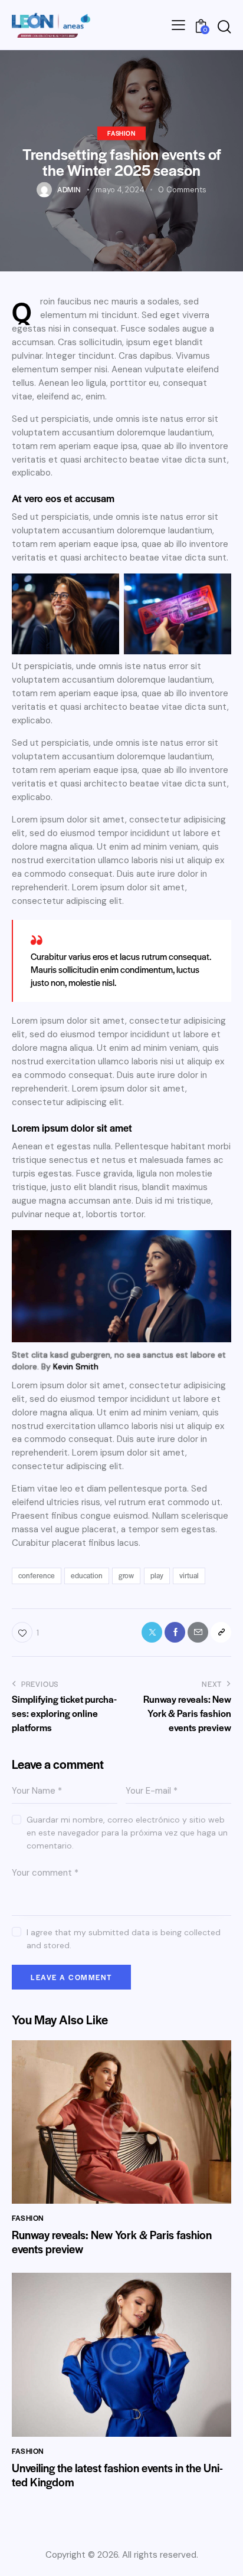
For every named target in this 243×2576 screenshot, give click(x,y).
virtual (189, 1575)
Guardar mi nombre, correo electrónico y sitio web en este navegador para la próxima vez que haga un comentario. (127, 1833)
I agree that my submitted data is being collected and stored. (124, 1939)
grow (126, 1575)
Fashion (121, 132)
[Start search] (224, 27)
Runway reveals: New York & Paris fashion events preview (112, 2242)
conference (37, 1575)
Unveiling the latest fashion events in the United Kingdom (117, 2475)
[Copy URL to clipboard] (221, 1632)
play (157, 1575)
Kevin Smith (76, 1366)
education (87, 1575)
